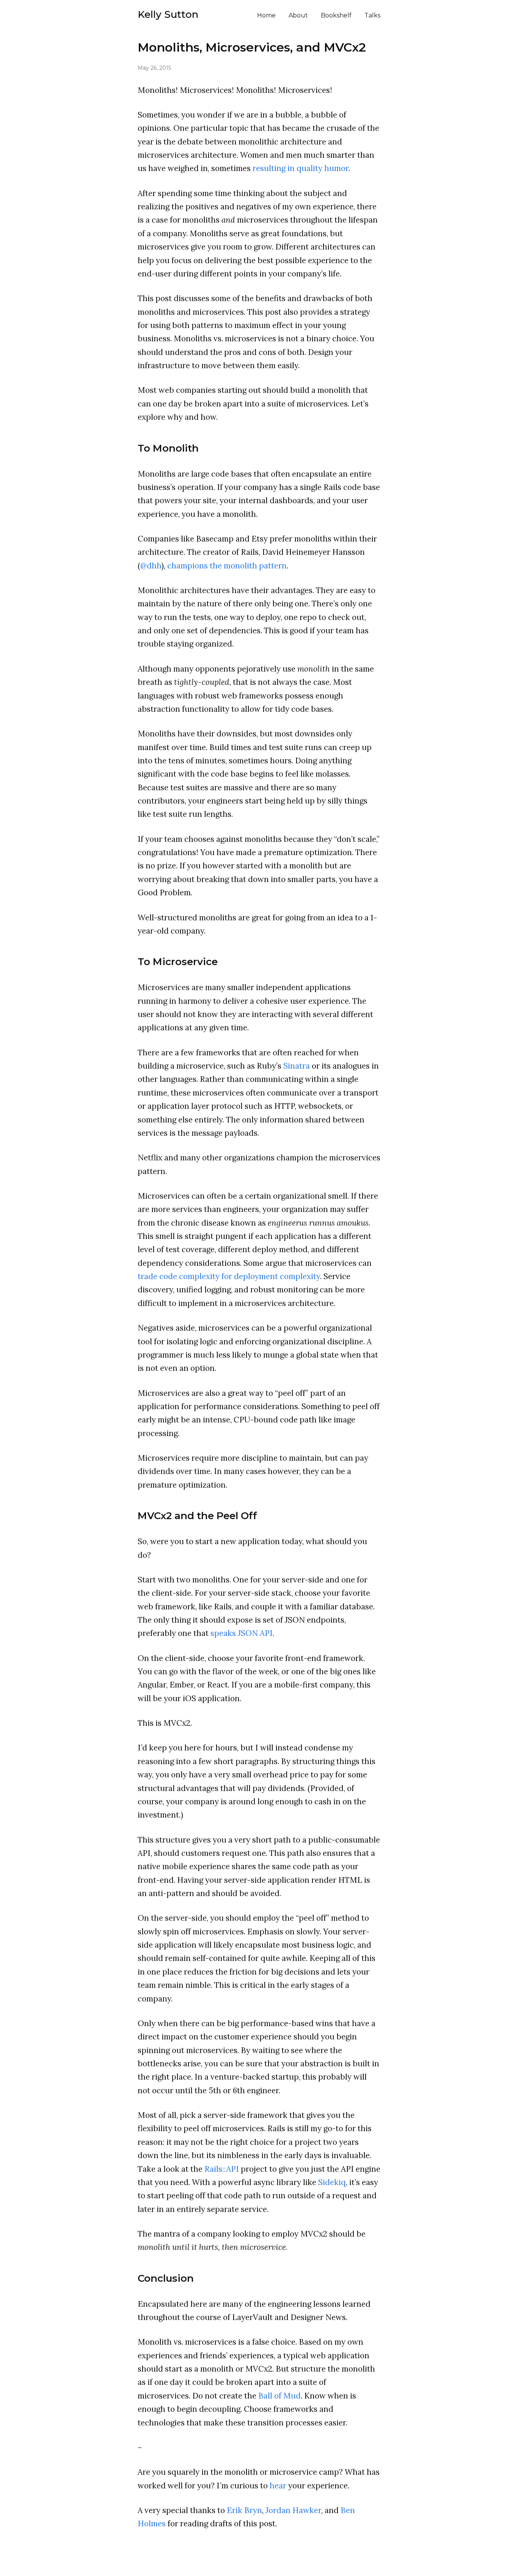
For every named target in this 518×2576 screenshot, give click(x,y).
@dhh (151, 566)
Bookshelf (336, 15)
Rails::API (222, 2169)
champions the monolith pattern (227, 566)
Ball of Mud (279, 2396)
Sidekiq (332, 2182)
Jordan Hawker (293, 2510)
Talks (372, 15)
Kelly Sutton (168, 14)
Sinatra (297, 1066)
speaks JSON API (242, 1633)
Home (266, 15)
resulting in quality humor (301, 168)
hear (278, 2486)
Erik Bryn (244, 2510)
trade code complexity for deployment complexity (229, 1276)
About (298, 15)
